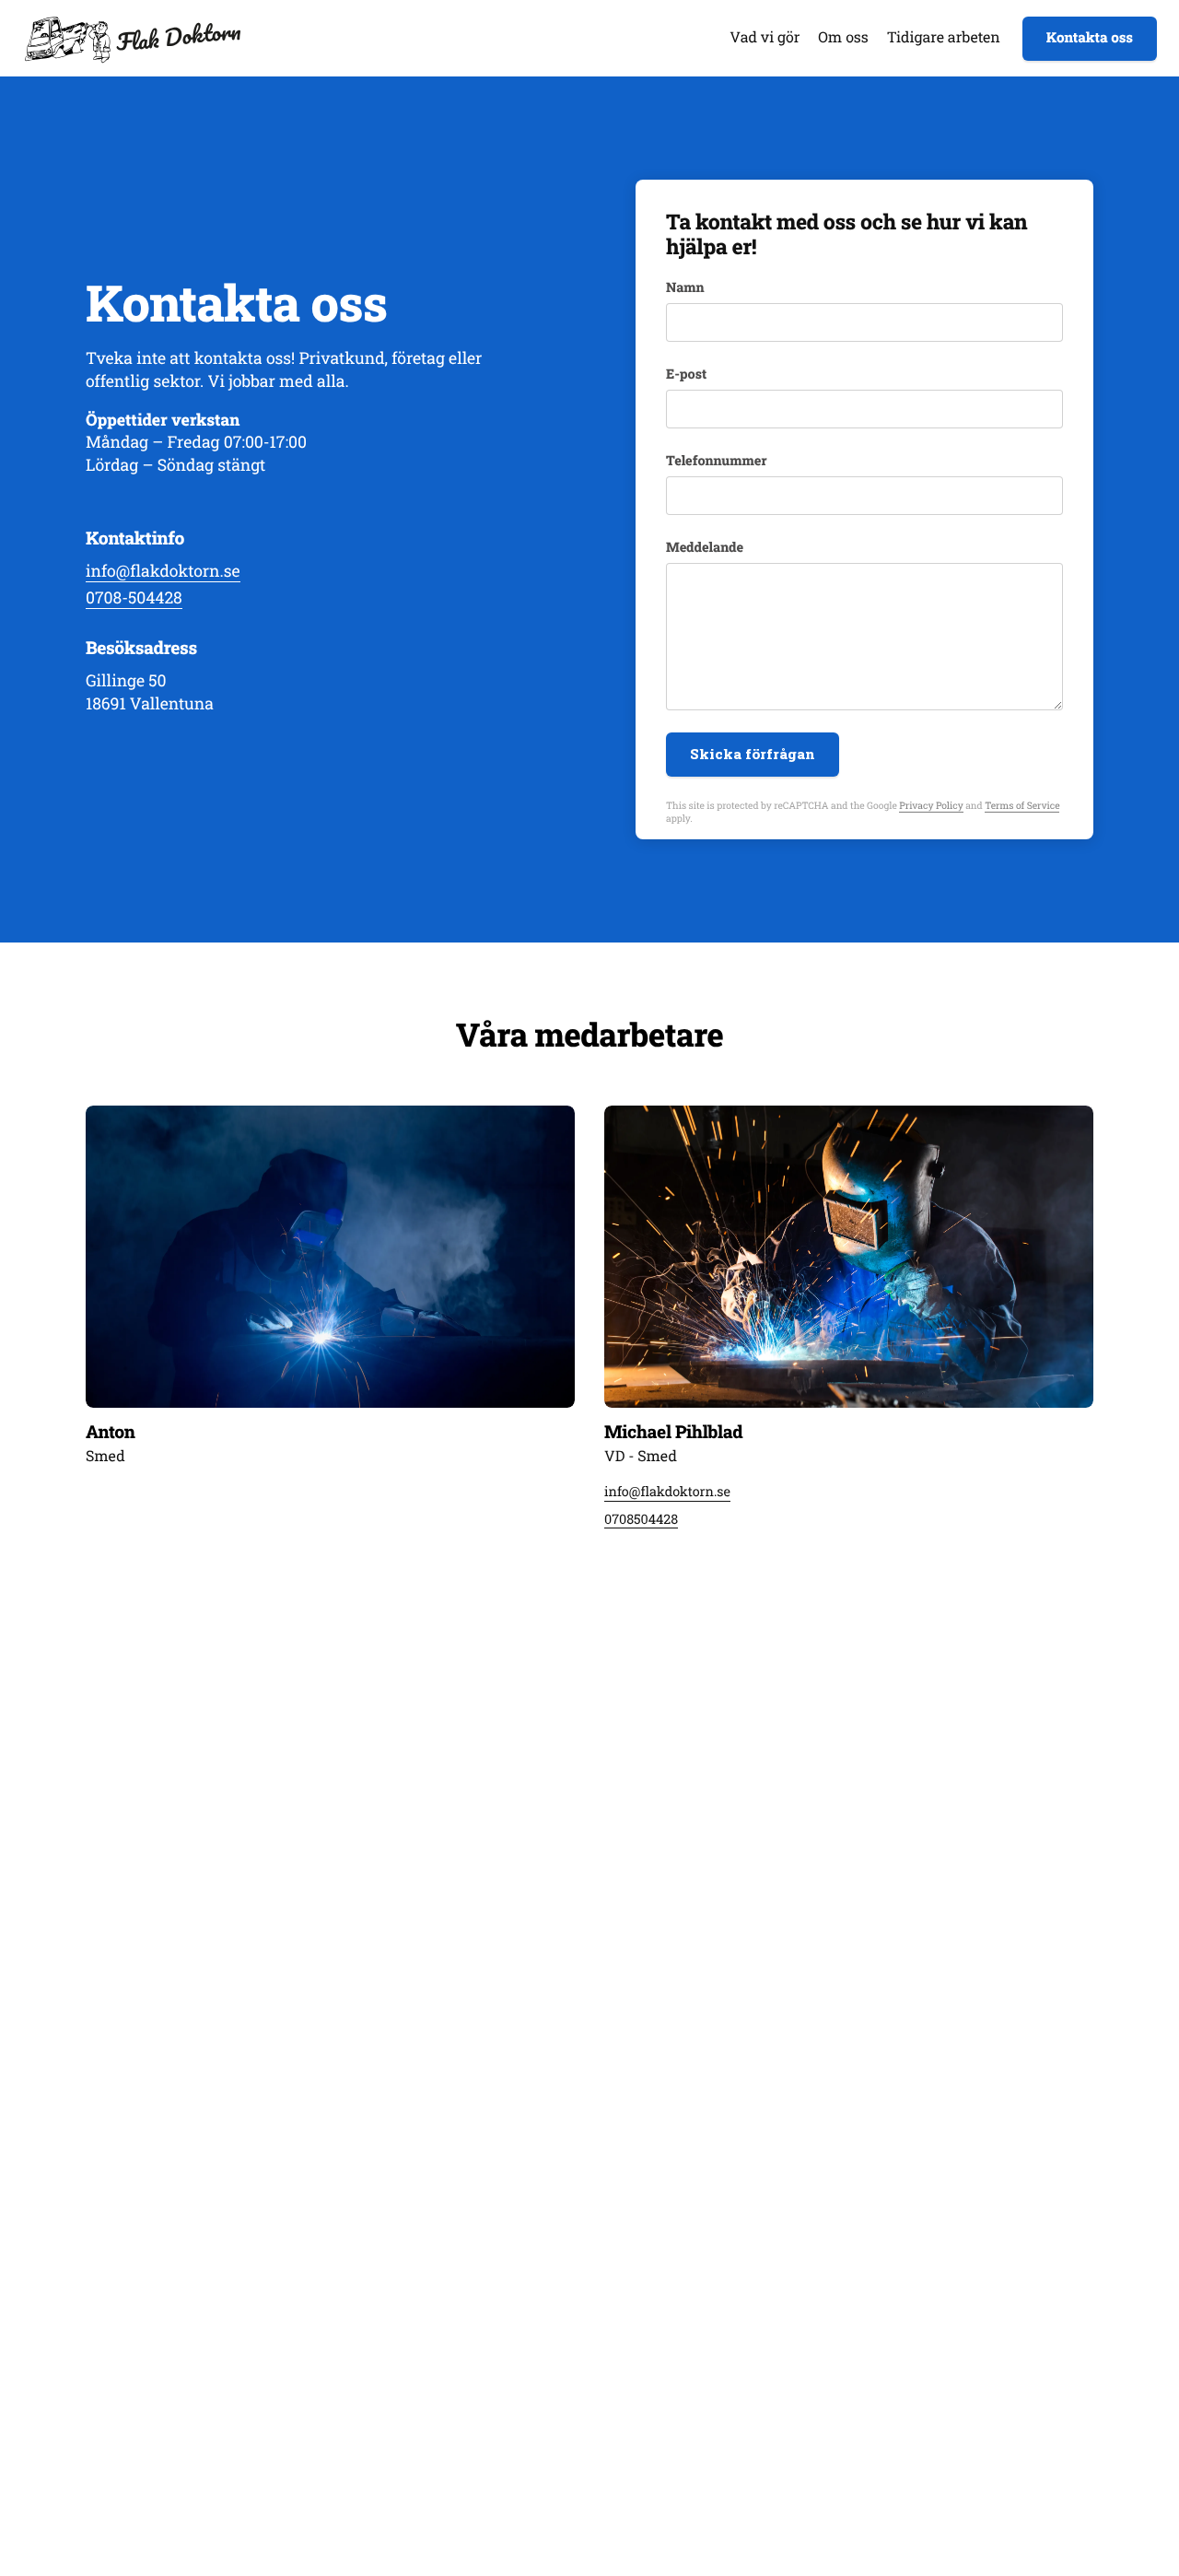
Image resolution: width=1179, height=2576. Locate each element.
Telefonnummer (717, 461)
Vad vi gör (765, 37)
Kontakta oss (1090, 38)
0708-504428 (134, 597)
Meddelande (705, 547)
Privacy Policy (931, 805)
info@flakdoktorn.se (163, 571)
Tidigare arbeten (944, 37)
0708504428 (641, 1518)
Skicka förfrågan (753, 754)
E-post (686, 374)
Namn (685, 287)
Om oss (843, 37)
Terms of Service (1022, 805)
